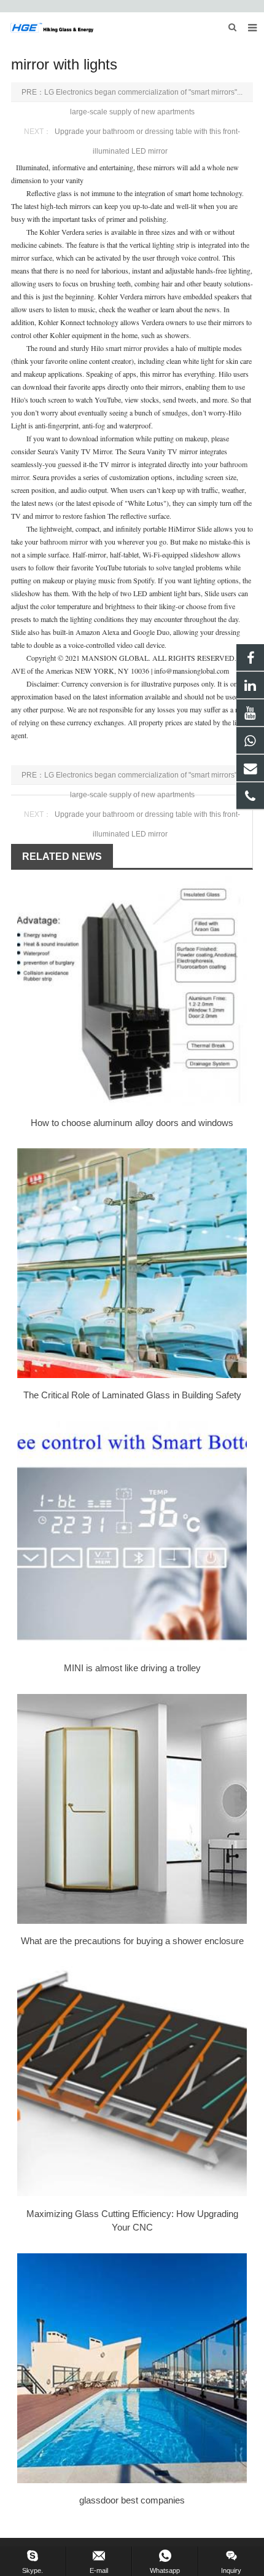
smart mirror (124, 348)
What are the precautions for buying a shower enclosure (132, 1941)
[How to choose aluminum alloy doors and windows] (132, 991)
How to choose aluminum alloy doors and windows (132, 1123)
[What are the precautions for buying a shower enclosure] (132, 1809)
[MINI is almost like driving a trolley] (132, 1536)
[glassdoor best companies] (132, 2368)
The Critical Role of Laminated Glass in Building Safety (132, 1395)
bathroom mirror (64, 542)
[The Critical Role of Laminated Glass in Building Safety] (132, 1263)
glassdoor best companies (132, 2500)
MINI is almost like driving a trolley (132, 1668)
